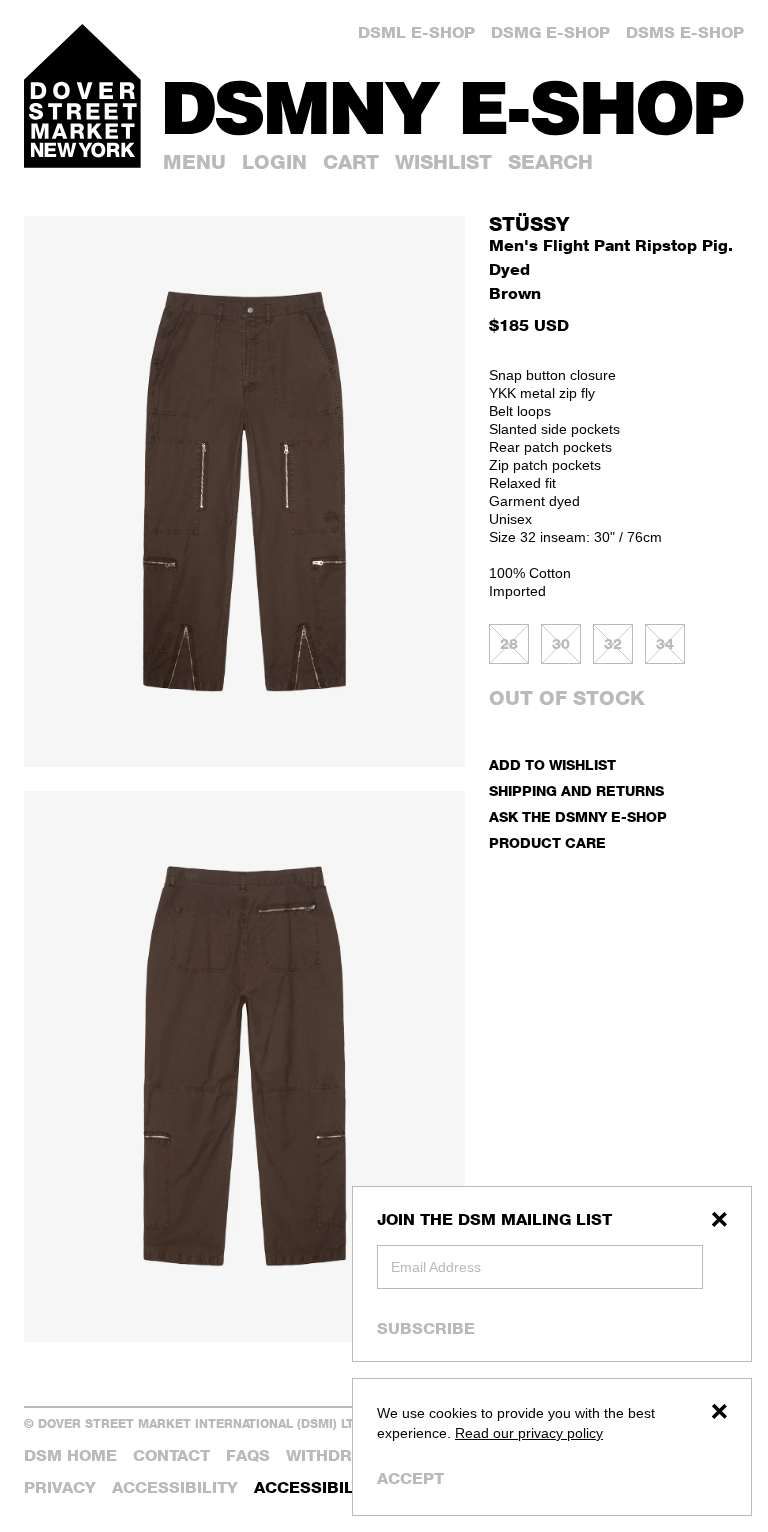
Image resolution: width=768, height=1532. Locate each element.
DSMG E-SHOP (550, 32)
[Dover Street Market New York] (82, 96)
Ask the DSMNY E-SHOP (578, 816)
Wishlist (443, 162)
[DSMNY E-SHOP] (454, 101)
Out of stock (567, 698)
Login (274, 162)
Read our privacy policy (529, 1433)
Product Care (547, 842)
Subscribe (426, 1328)
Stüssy (529, 224)
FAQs (248, 1455)
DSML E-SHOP (416, 32)
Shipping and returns (576, 790)
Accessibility (175, 1487)
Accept (410, 1478)
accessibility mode (344, 1487)
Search (550, 162)
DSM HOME (70, 1455)
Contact (171, 1455)
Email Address (436, 1267)
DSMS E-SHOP (685, 32)
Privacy (60, 1487)
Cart (351, 162)
